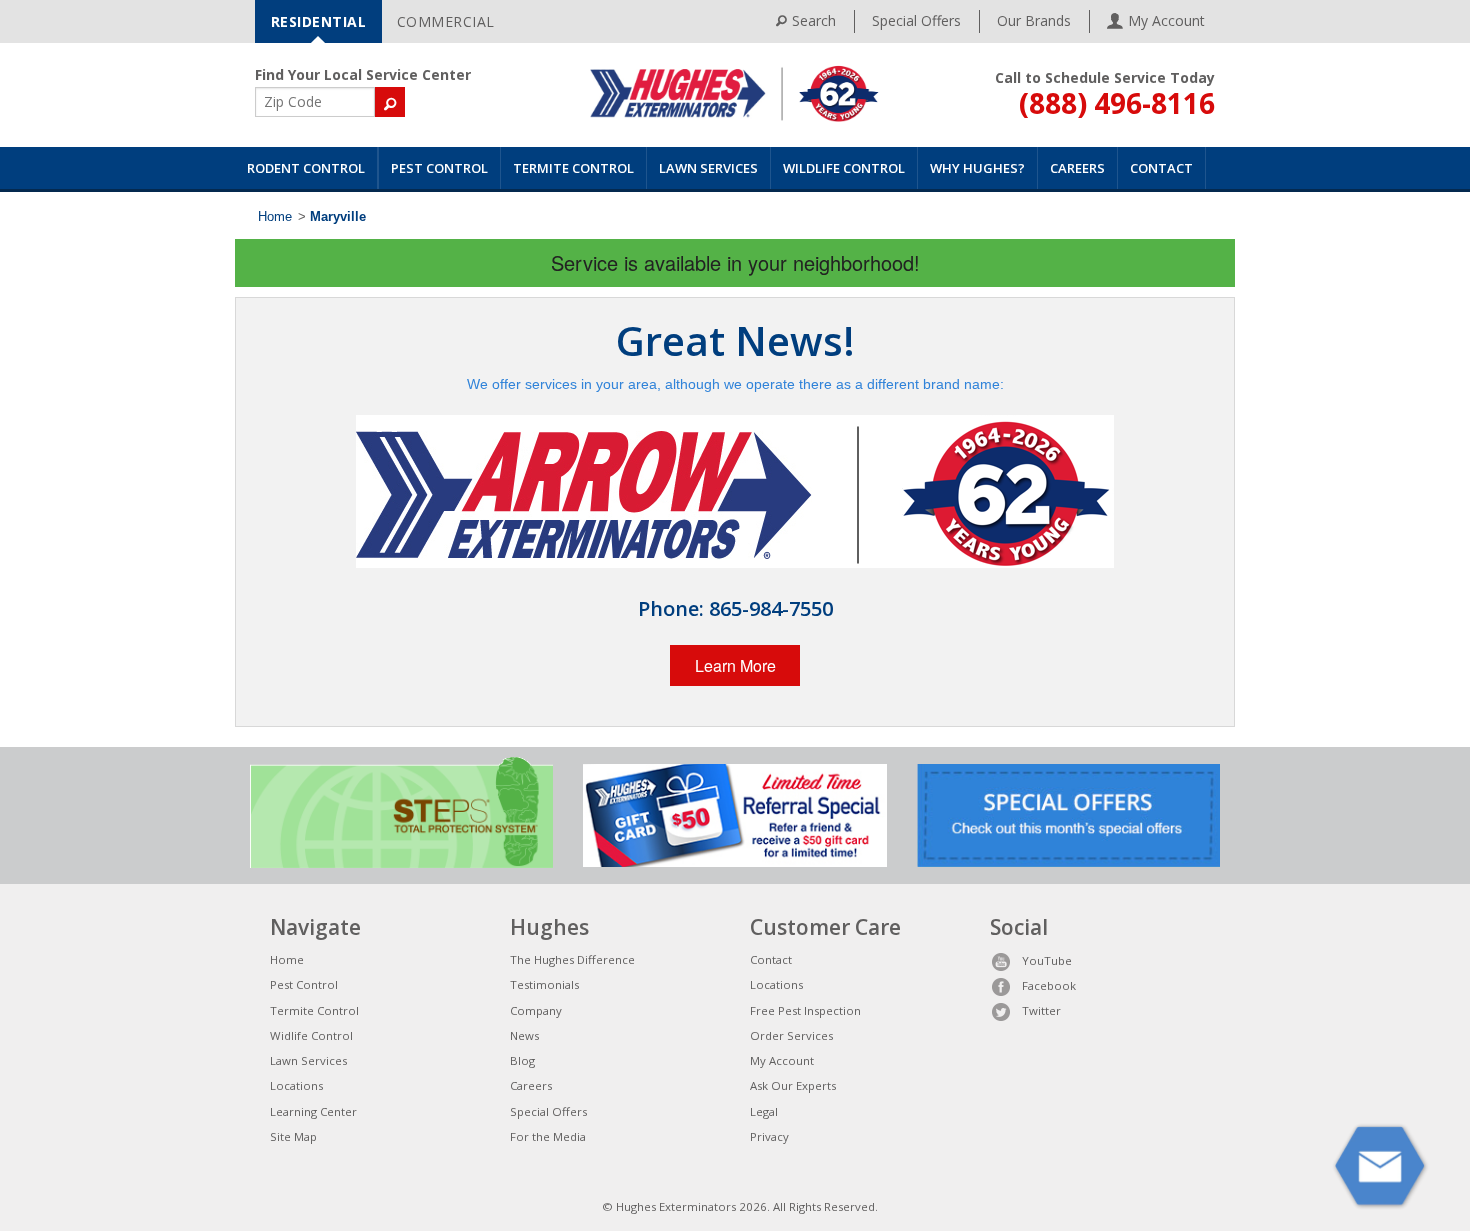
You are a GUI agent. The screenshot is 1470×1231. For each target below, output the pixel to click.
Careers (1077, 168)
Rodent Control (306, 168)
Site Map (293, 1136)
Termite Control (573, 168)
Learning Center (313, 1111)
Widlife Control (311, 1035)
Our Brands (1034, 20)
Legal (764, 1111)
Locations (296, 1085)
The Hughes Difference (572, 959)
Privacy (769, 1136)
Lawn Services (708, 168)
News (524, 1035)
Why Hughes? (977, 168)
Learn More (735, 665)
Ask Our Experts (793, 1085)
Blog (522, 1060)
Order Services (791, 1035)
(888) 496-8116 (1117, 103)
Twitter (1041, 1010)
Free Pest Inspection (805, 1010)
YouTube (1047, 960)
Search (814, 20)
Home (275, 217)
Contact (1161, 168)
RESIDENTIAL (319, 21)
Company (536, 1010)
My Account (782, 1060)
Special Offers (916, 20)
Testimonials (544, 984)
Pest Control (439, 168)
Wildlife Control (844, 168)
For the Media (548, 1136)
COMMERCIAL (446, 21)
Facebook (1049, 985)
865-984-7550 (771, 608)
